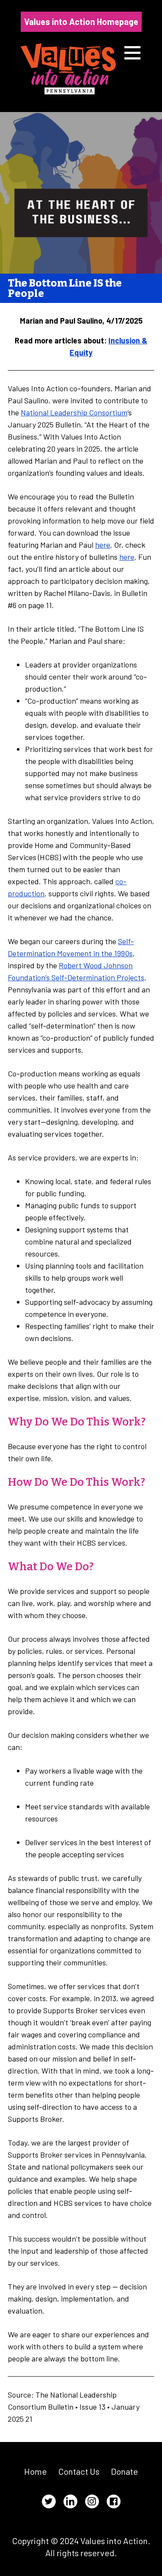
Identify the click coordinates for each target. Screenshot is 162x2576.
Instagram (92, 2501)
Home (35, 2471)
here (103, 545)
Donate (124, 2471)
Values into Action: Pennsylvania (68, 69)
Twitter (49, 2501)
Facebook (114, 2501)
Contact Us (79, 2471)
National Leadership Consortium (74, 412)
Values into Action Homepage (81, 22)
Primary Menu (133, 53)
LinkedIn (70, 2501)
